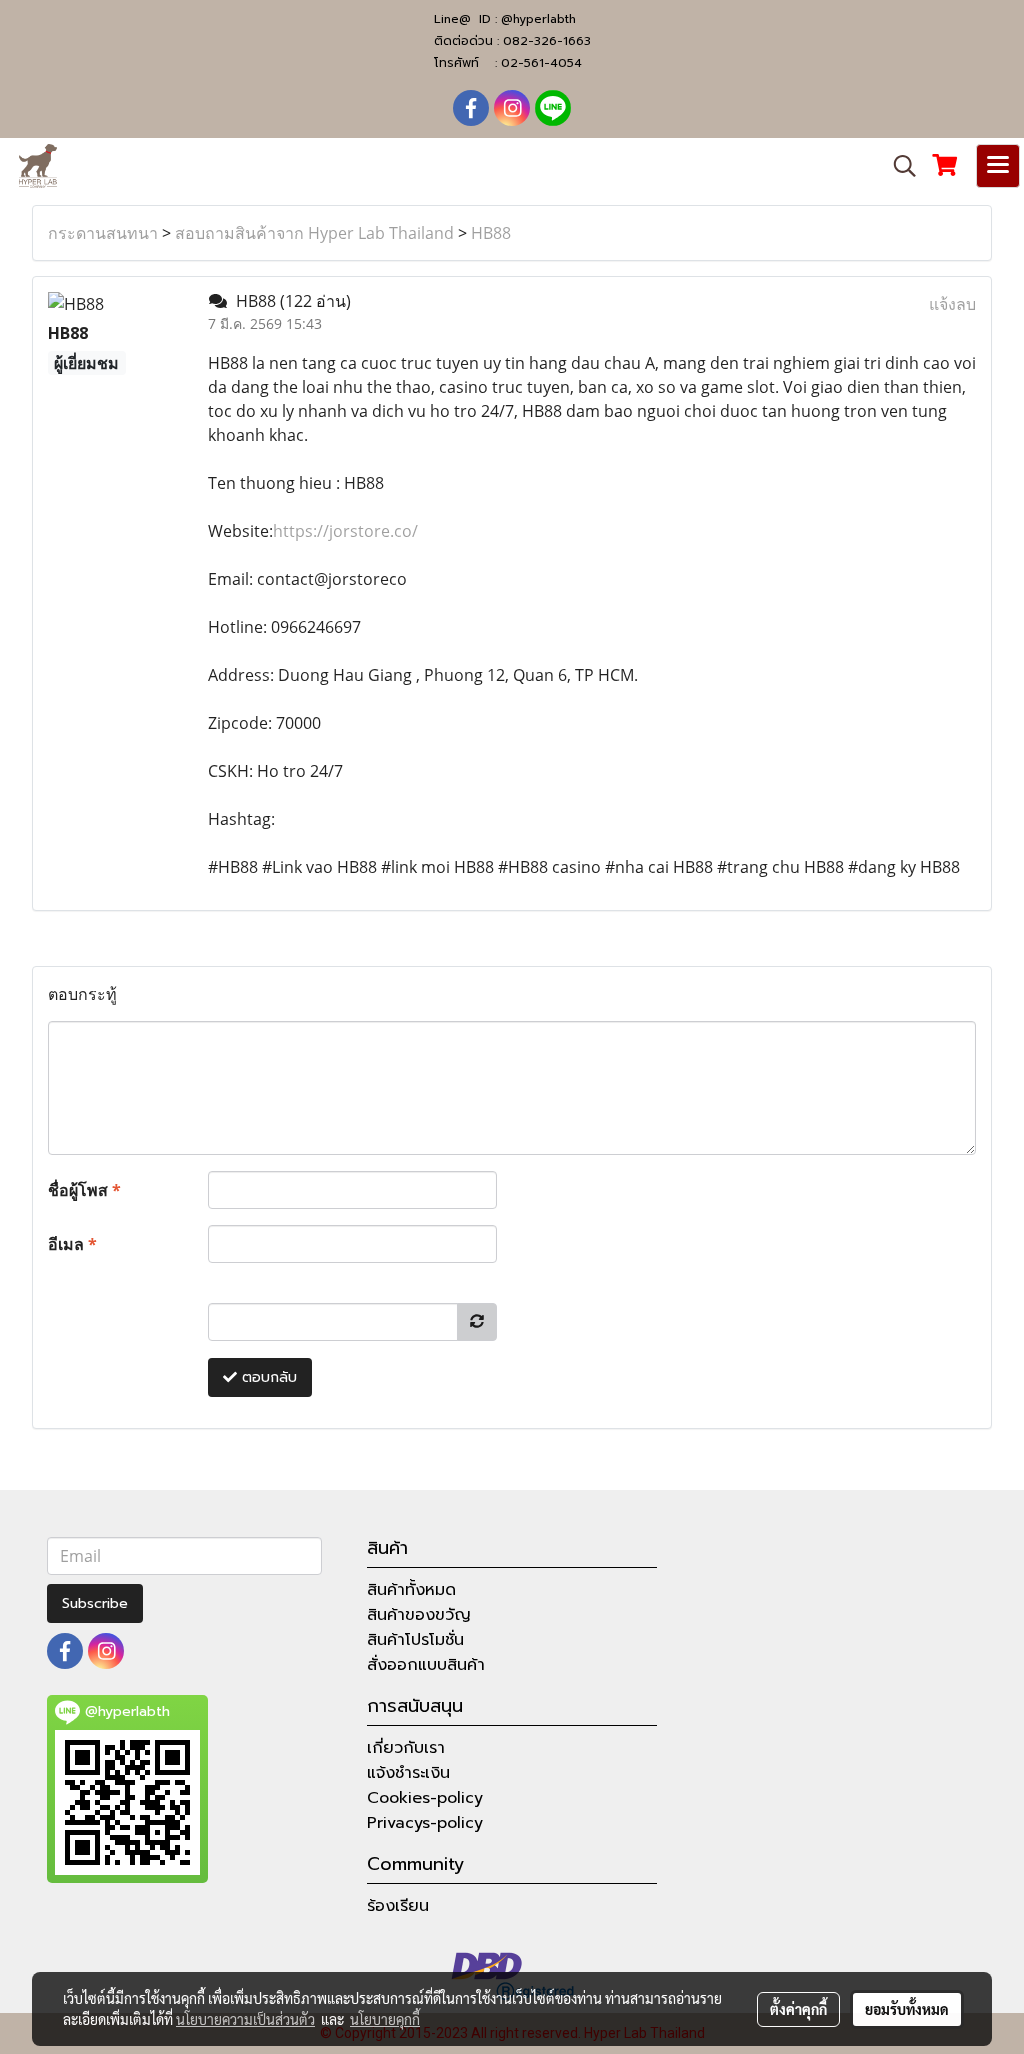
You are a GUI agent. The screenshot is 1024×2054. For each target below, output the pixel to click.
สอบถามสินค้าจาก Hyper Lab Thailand (314, 233)
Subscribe (95, 1603)
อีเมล (72, 1244)
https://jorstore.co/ (345, 531)
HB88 (491, 233)
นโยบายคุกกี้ (385, 2019)
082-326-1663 (547, 41)
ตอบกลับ (267, 1377)
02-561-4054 (541, 63)
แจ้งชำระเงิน (408, 1773)
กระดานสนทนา (103, 233)
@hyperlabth (538, 19)
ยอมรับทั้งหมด (907, 2009)
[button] (898, 166)
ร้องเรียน (398, 1906)
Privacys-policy (425, 1823)
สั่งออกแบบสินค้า (426, 1665)
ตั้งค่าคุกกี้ (798, 2009)
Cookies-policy (425, 1798)
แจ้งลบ (952, 304)
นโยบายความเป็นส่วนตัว (245, 2019)
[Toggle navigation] (998, 166)
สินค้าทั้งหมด (411, 1590)
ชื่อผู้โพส (84, 1190)
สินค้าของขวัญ (419, 1615)
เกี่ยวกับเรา (406, 1748)
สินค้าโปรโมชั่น (415, 1640)
